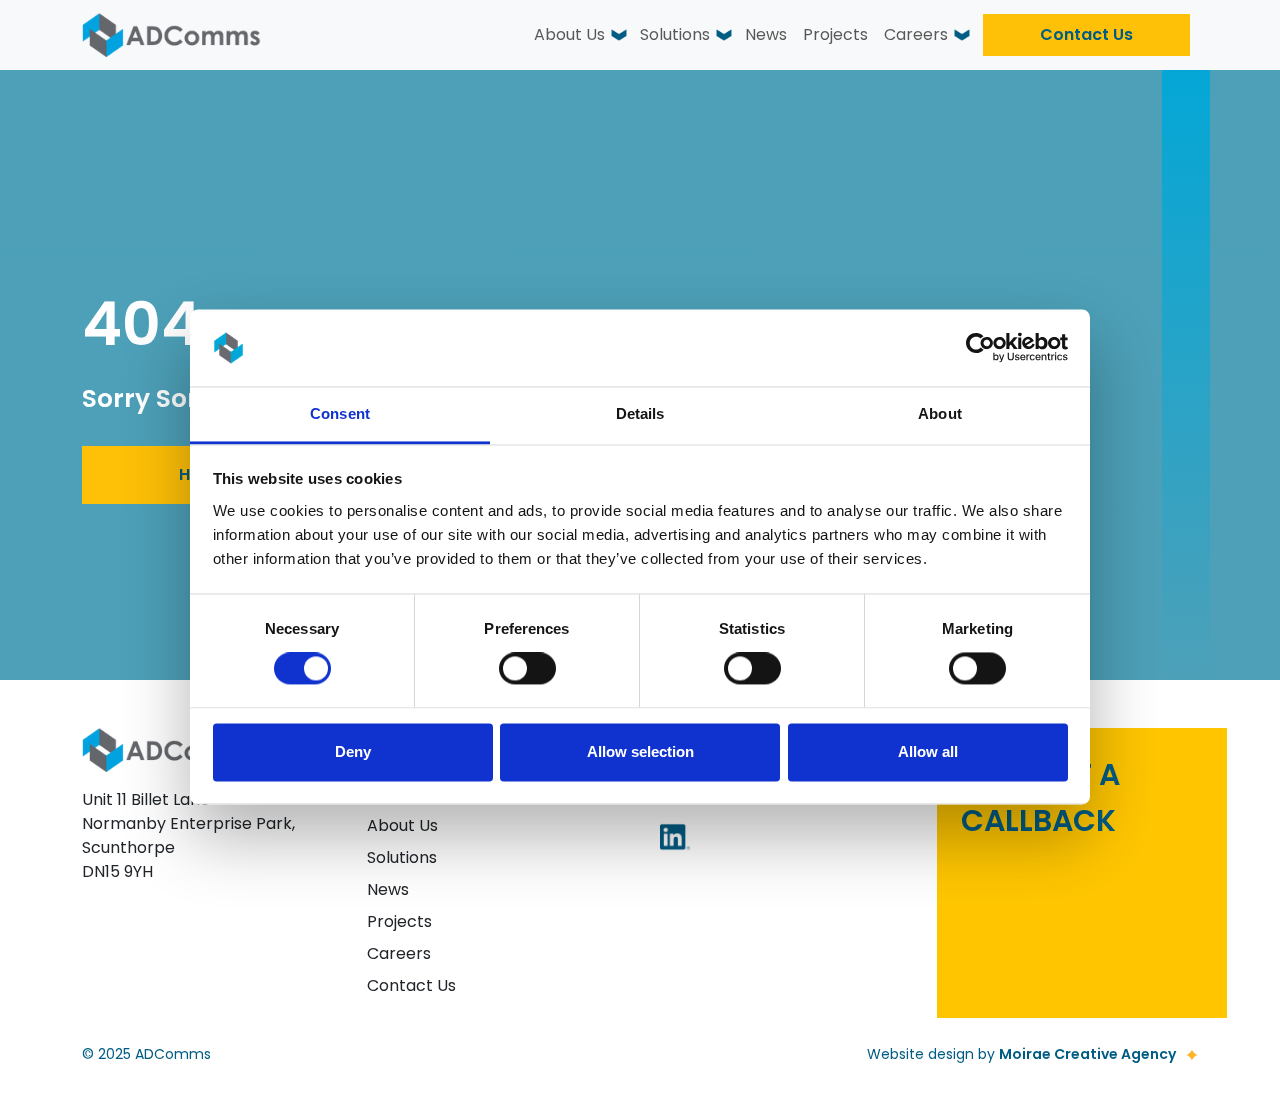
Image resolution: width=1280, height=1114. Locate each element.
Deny (353, 751)
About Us (569, 34)
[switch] (527, 669)
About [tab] (940, 413)
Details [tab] (640, 413)
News (766, 34)
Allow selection (640, 751)
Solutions (675, 34)
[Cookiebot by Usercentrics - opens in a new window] (980, 348)
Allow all (928, 751)
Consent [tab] (340, 413)
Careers (916, 34)
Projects (835, 34)
